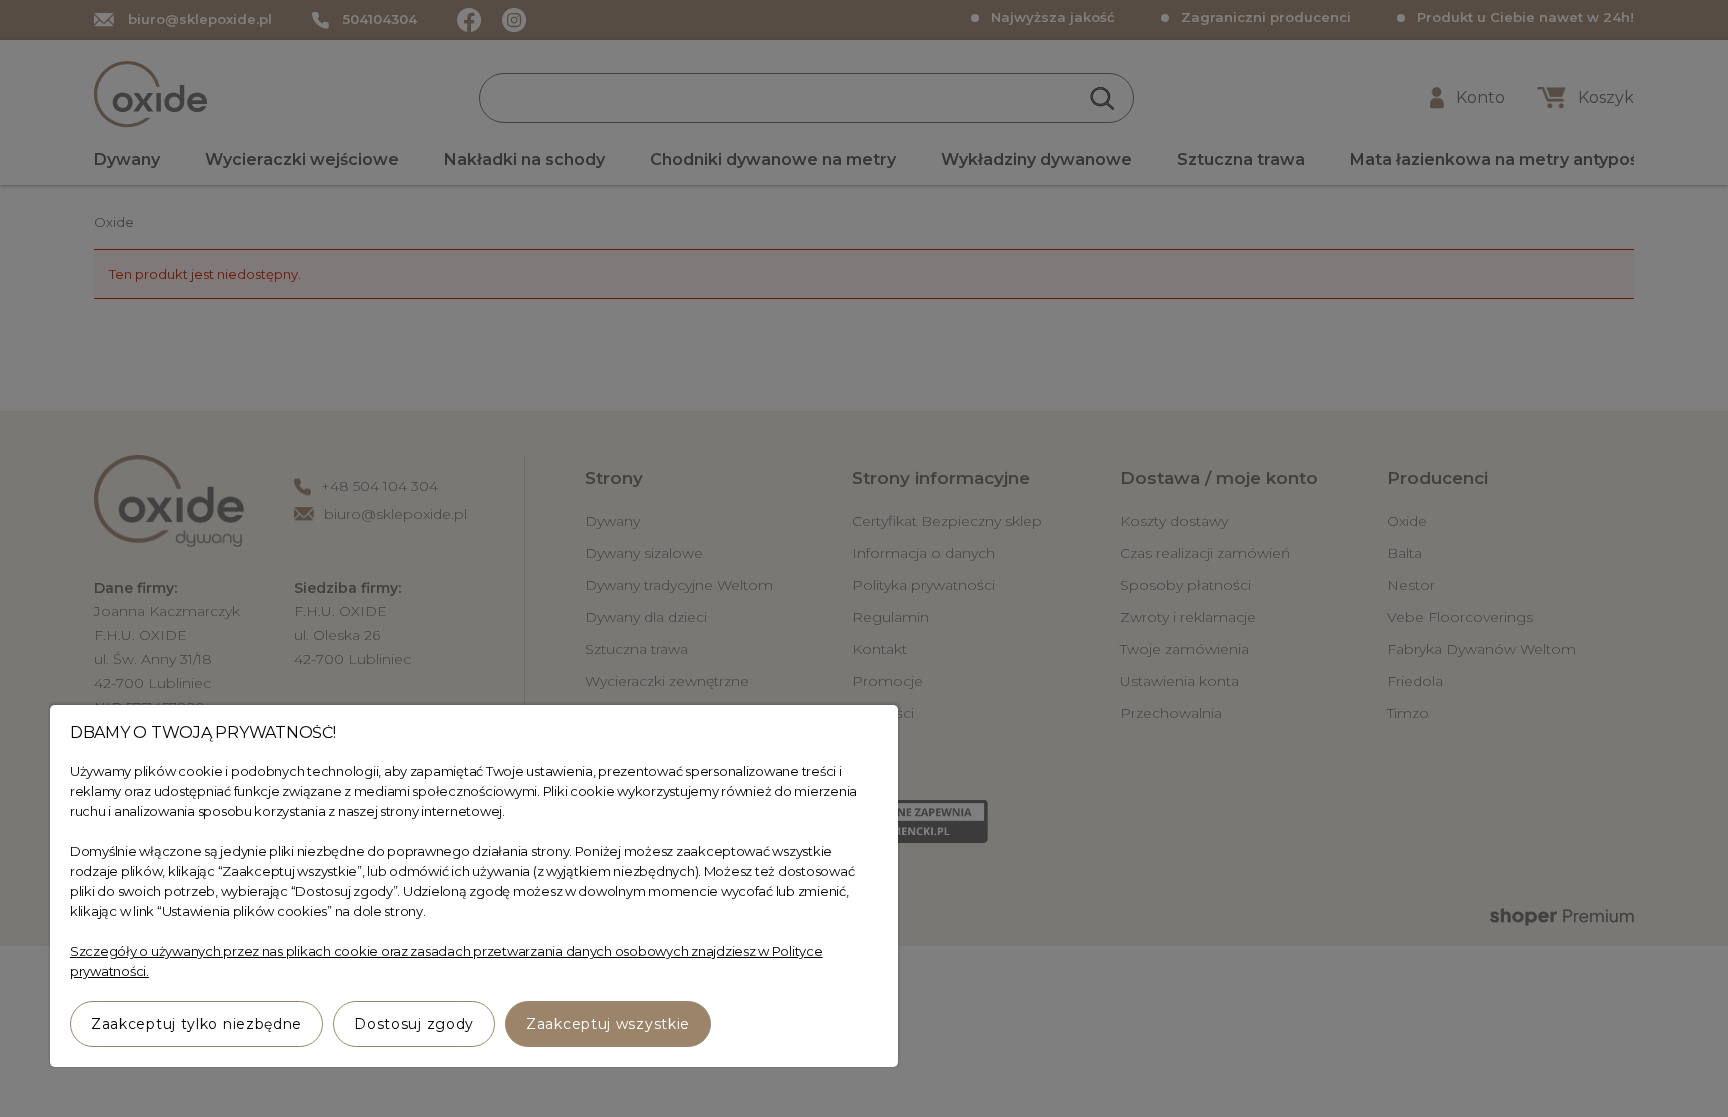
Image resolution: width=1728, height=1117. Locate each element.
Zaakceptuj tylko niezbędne (196, 1024)
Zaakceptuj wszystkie (608, 1024)
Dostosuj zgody (414, 1024)
